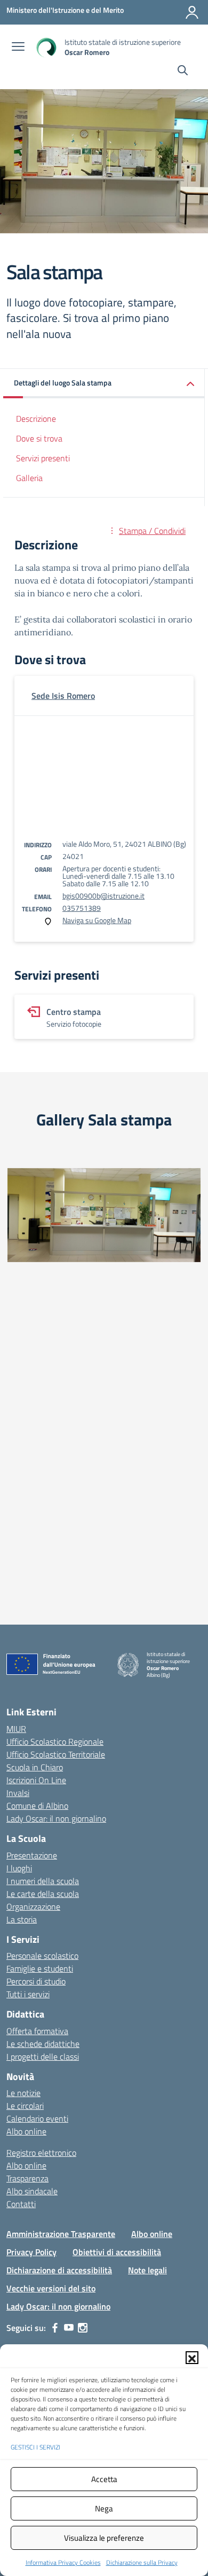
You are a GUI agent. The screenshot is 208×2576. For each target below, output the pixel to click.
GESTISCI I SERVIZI (35, 2447)
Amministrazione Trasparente (61, 2234)
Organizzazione (33, 1907)
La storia (22, 1919)
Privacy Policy (31, 2252)
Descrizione (36, 419)
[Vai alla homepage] (46, 47)
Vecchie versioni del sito (51, 2288)
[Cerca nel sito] (183, 72)
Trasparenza (27, 2178)
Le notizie (23, 2093)
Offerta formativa (37, 2031)
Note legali (147, 2270)
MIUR (16, 1729)
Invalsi (18, 1793)
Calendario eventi (37, 2118)
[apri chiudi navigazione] (18, 48)
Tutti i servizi (28, 1994)
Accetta (104, 2479)
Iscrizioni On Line (36, 1780)
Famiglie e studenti (40, 1968)
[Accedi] (192, 12)
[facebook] (55, 2328)
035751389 (82, 908)
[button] (192, 2358)
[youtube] (69, 2328)
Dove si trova (39, 438)
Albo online (26, 2131)
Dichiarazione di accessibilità (59, 2270)
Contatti (21, 2204)
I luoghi (19, 1868)
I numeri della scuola (43, 1881)
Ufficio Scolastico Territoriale (56, 1754)
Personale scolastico (42, 1956)
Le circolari (25, 2106)
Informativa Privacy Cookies (63, 2562)
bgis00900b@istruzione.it (103, 896)
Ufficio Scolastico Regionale (55, 1742)
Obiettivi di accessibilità (117, 2252)
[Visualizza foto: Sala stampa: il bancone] (104, 1215)
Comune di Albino (37, 1806)
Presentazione (32, 1855)
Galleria (29, 478)
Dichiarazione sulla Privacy (142, 2562)
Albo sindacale (32, 2191)
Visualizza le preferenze (104, 2538)
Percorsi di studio (36, 1981)
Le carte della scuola (43, 1894)
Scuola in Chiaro (35, 1767)
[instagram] (83, 2328)
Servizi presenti (43, 458)
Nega (104, 2508)
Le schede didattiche (43, 2044)
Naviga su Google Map (97, 920)
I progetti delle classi (43, 2057)
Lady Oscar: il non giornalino (56, 1818)
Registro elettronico (41, 2153)
